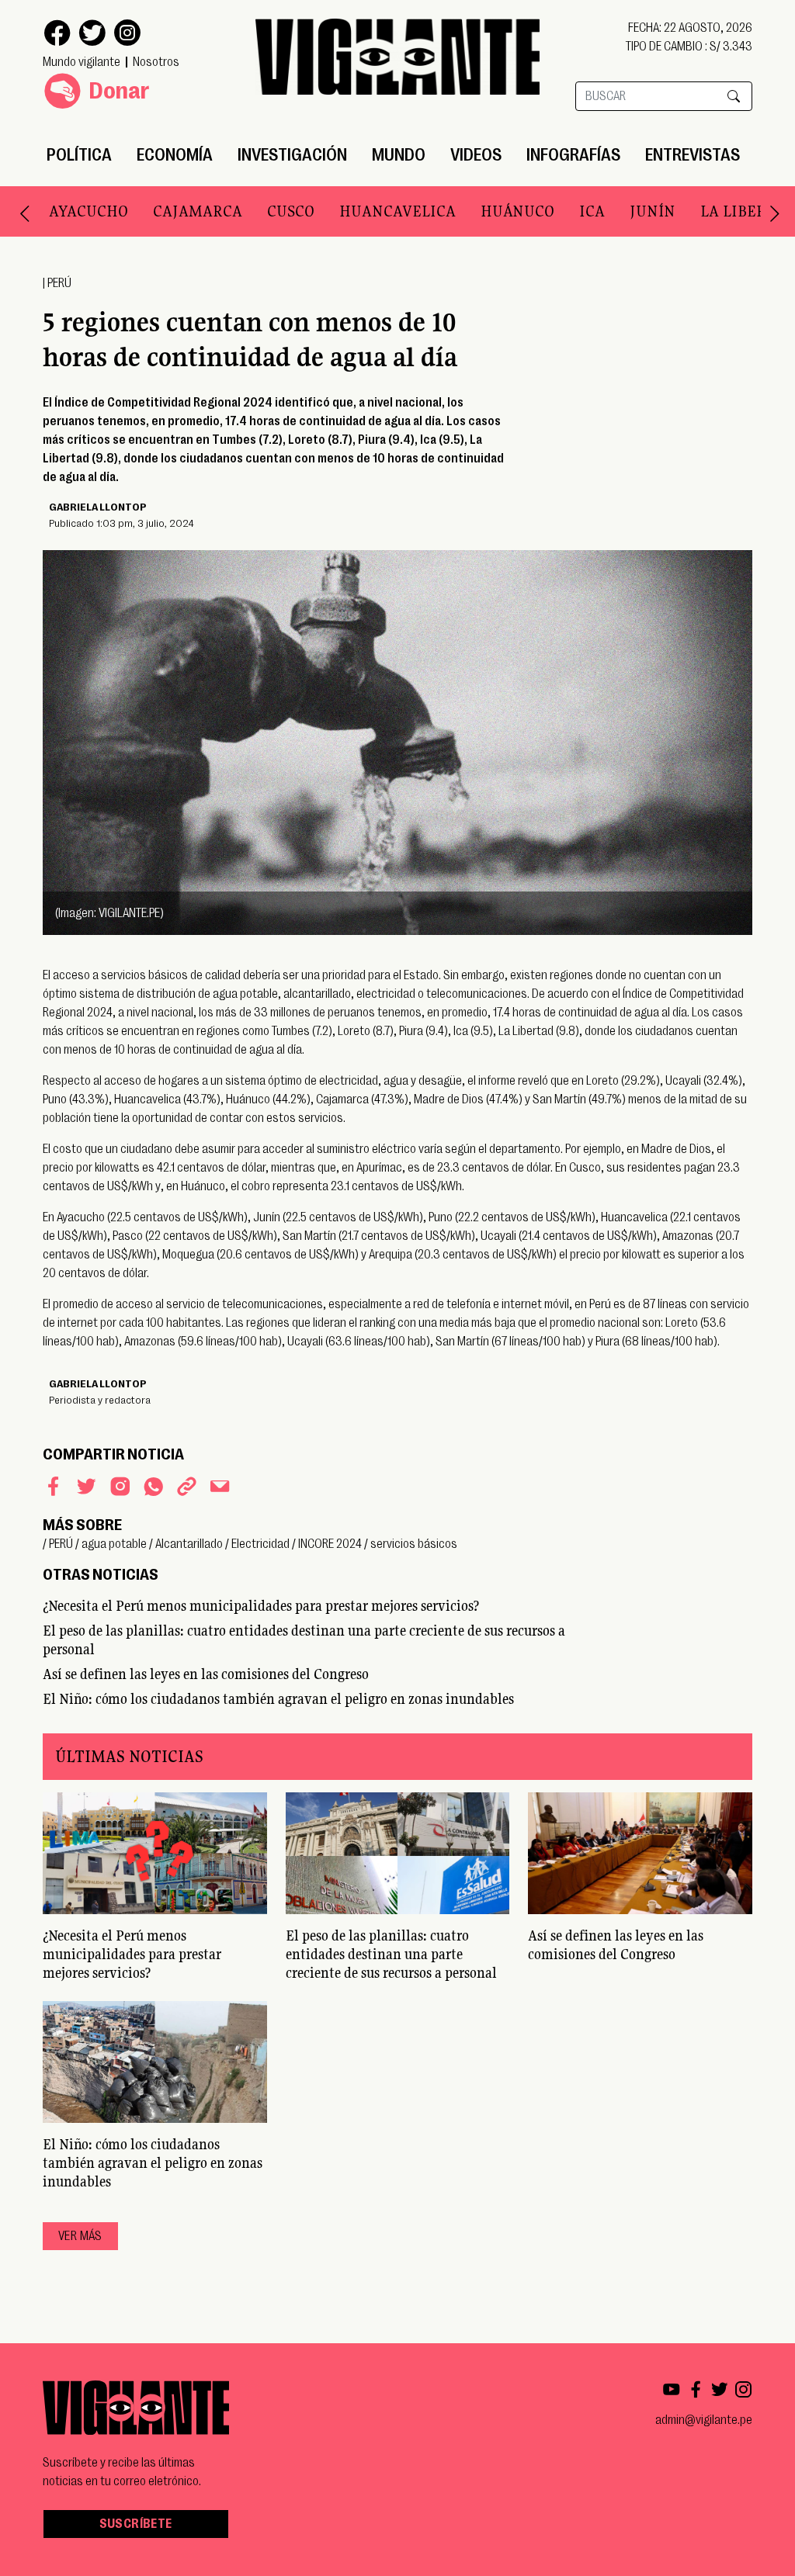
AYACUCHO (89, 211)
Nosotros (156, 62)
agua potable (114, 1544)
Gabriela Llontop (98, 507)
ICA (592, 211)
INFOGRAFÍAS (573, 155)
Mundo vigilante (82, 62)
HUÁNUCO (517, 211)
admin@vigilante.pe (704, 2420)
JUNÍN (653, 211)
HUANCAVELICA (397, 211)
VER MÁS (80, 2236)
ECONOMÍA (175, 155)
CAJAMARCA (198, 211)
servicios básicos (414, 1544)
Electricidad (260, 1544)
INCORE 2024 (330, 1544)
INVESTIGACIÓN (292, 155)
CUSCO (291, 211)
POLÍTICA (79, 155)
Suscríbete (136, 2524)
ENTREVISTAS (693, 155)
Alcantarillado (189, 1544)
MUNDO (399, 155)
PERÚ (59, 283)
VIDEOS (476, 155)
